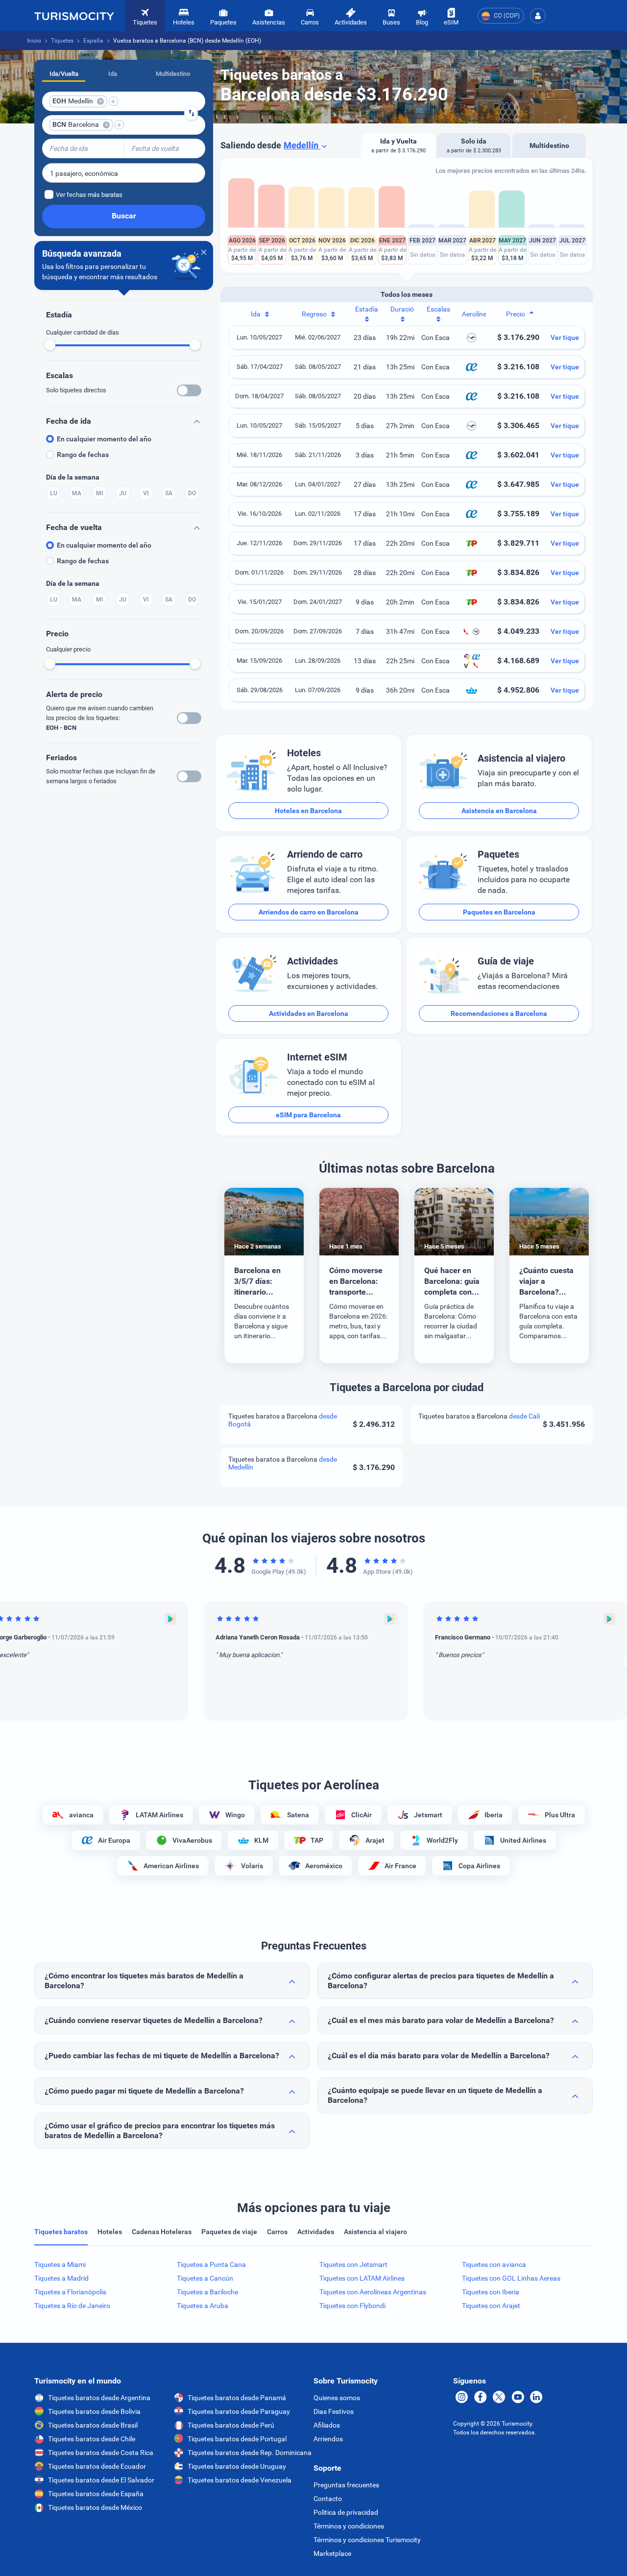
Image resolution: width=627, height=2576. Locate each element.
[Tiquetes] (74, 16)
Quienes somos (337, 2398)
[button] (538, 16)
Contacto (328, 2499)
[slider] (50, 345)
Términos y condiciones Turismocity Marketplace (367, 2547)
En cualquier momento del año (104, 439)
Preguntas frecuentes (346, 2485)
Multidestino (173, 74)
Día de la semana (73, 477)
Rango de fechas (83, 455)
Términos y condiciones (349, 2526)
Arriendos (328, 2439)
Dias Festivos (334, 2411)
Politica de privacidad (346, 2512)
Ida (113, 74)
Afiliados (327, 2425)
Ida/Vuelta (64, 74)
